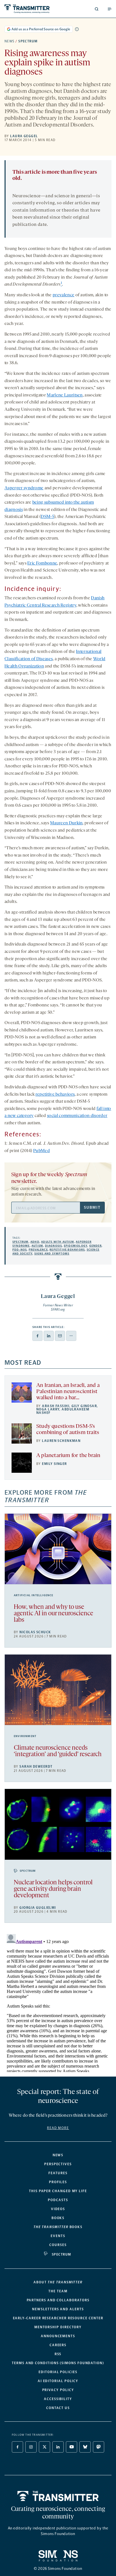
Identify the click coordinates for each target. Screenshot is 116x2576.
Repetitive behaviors (67, 1250)
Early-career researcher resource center (58, 2318)
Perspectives (58, 2164)
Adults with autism (58, 1242)
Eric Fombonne (42, 563)
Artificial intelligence (34, 1595)
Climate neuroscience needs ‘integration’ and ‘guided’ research (58, 1751)
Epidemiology (76, 1246)
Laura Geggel (24, 136)
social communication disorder (77, 1116)
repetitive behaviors (55, 1095)
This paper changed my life (58, 2191)
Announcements (58, 2336)
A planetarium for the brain (68, 1456)
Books (58, 2218)
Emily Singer (54, 1464)
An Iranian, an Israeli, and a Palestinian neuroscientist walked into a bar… (68, 1392)
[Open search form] (97, 9)
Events (58, 2236)
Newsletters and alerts (58, 2309)
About (58, 2282)
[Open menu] (110, 9)
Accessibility (58, 2399)
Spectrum (28, 41)
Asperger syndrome (24, 488)
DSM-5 (47, 517)
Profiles (58, 2182)
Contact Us (58, 2408)
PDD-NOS (20, 1250)
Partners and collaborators (58, 2300)
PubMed (42, 1151)
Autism (37, 1246)
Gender (95, 1246)
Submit (92, 1207)
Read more (58, 2128)
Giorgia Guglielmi (38, 1908)
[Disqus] (58, 2002)
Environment (25, 1736)
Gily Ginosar (84, 1406)
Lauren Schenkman (61, 1441)
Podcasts (58, 2200)
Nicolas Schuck (35, 1632)
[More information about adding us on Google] (77, 29)
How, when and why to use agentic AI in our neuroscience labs (53, 1614)
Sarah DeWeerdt (36, 1767)
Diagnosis (54, 1246)
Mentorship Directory (58, 2327)
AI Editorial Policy (58, 2381)
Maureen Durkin (66, 823)
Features (58, 2173)
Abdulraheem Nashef (63, 1411)
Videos (58, 2209)
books (58, 2227)
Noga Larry (48, 1409)
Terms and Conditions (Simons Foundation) (58, 2363)
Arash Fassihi (56, 1406)
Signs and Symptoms (52, 1254)
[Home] (58, 2496)
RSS (58, 2354)
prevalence (63, 295)
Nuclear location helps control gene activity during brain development (53, 1889)
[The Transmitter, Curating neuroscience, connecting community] (30, 9)
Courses (58, 2245)
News (10, 41)
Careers (58, 2345)
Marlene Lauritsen (65, 395)
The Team (58, 2291)
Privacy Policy (58, 2390)
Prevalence (38, 1250)
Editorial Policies (58, 2372)
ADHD (35, 1242)
